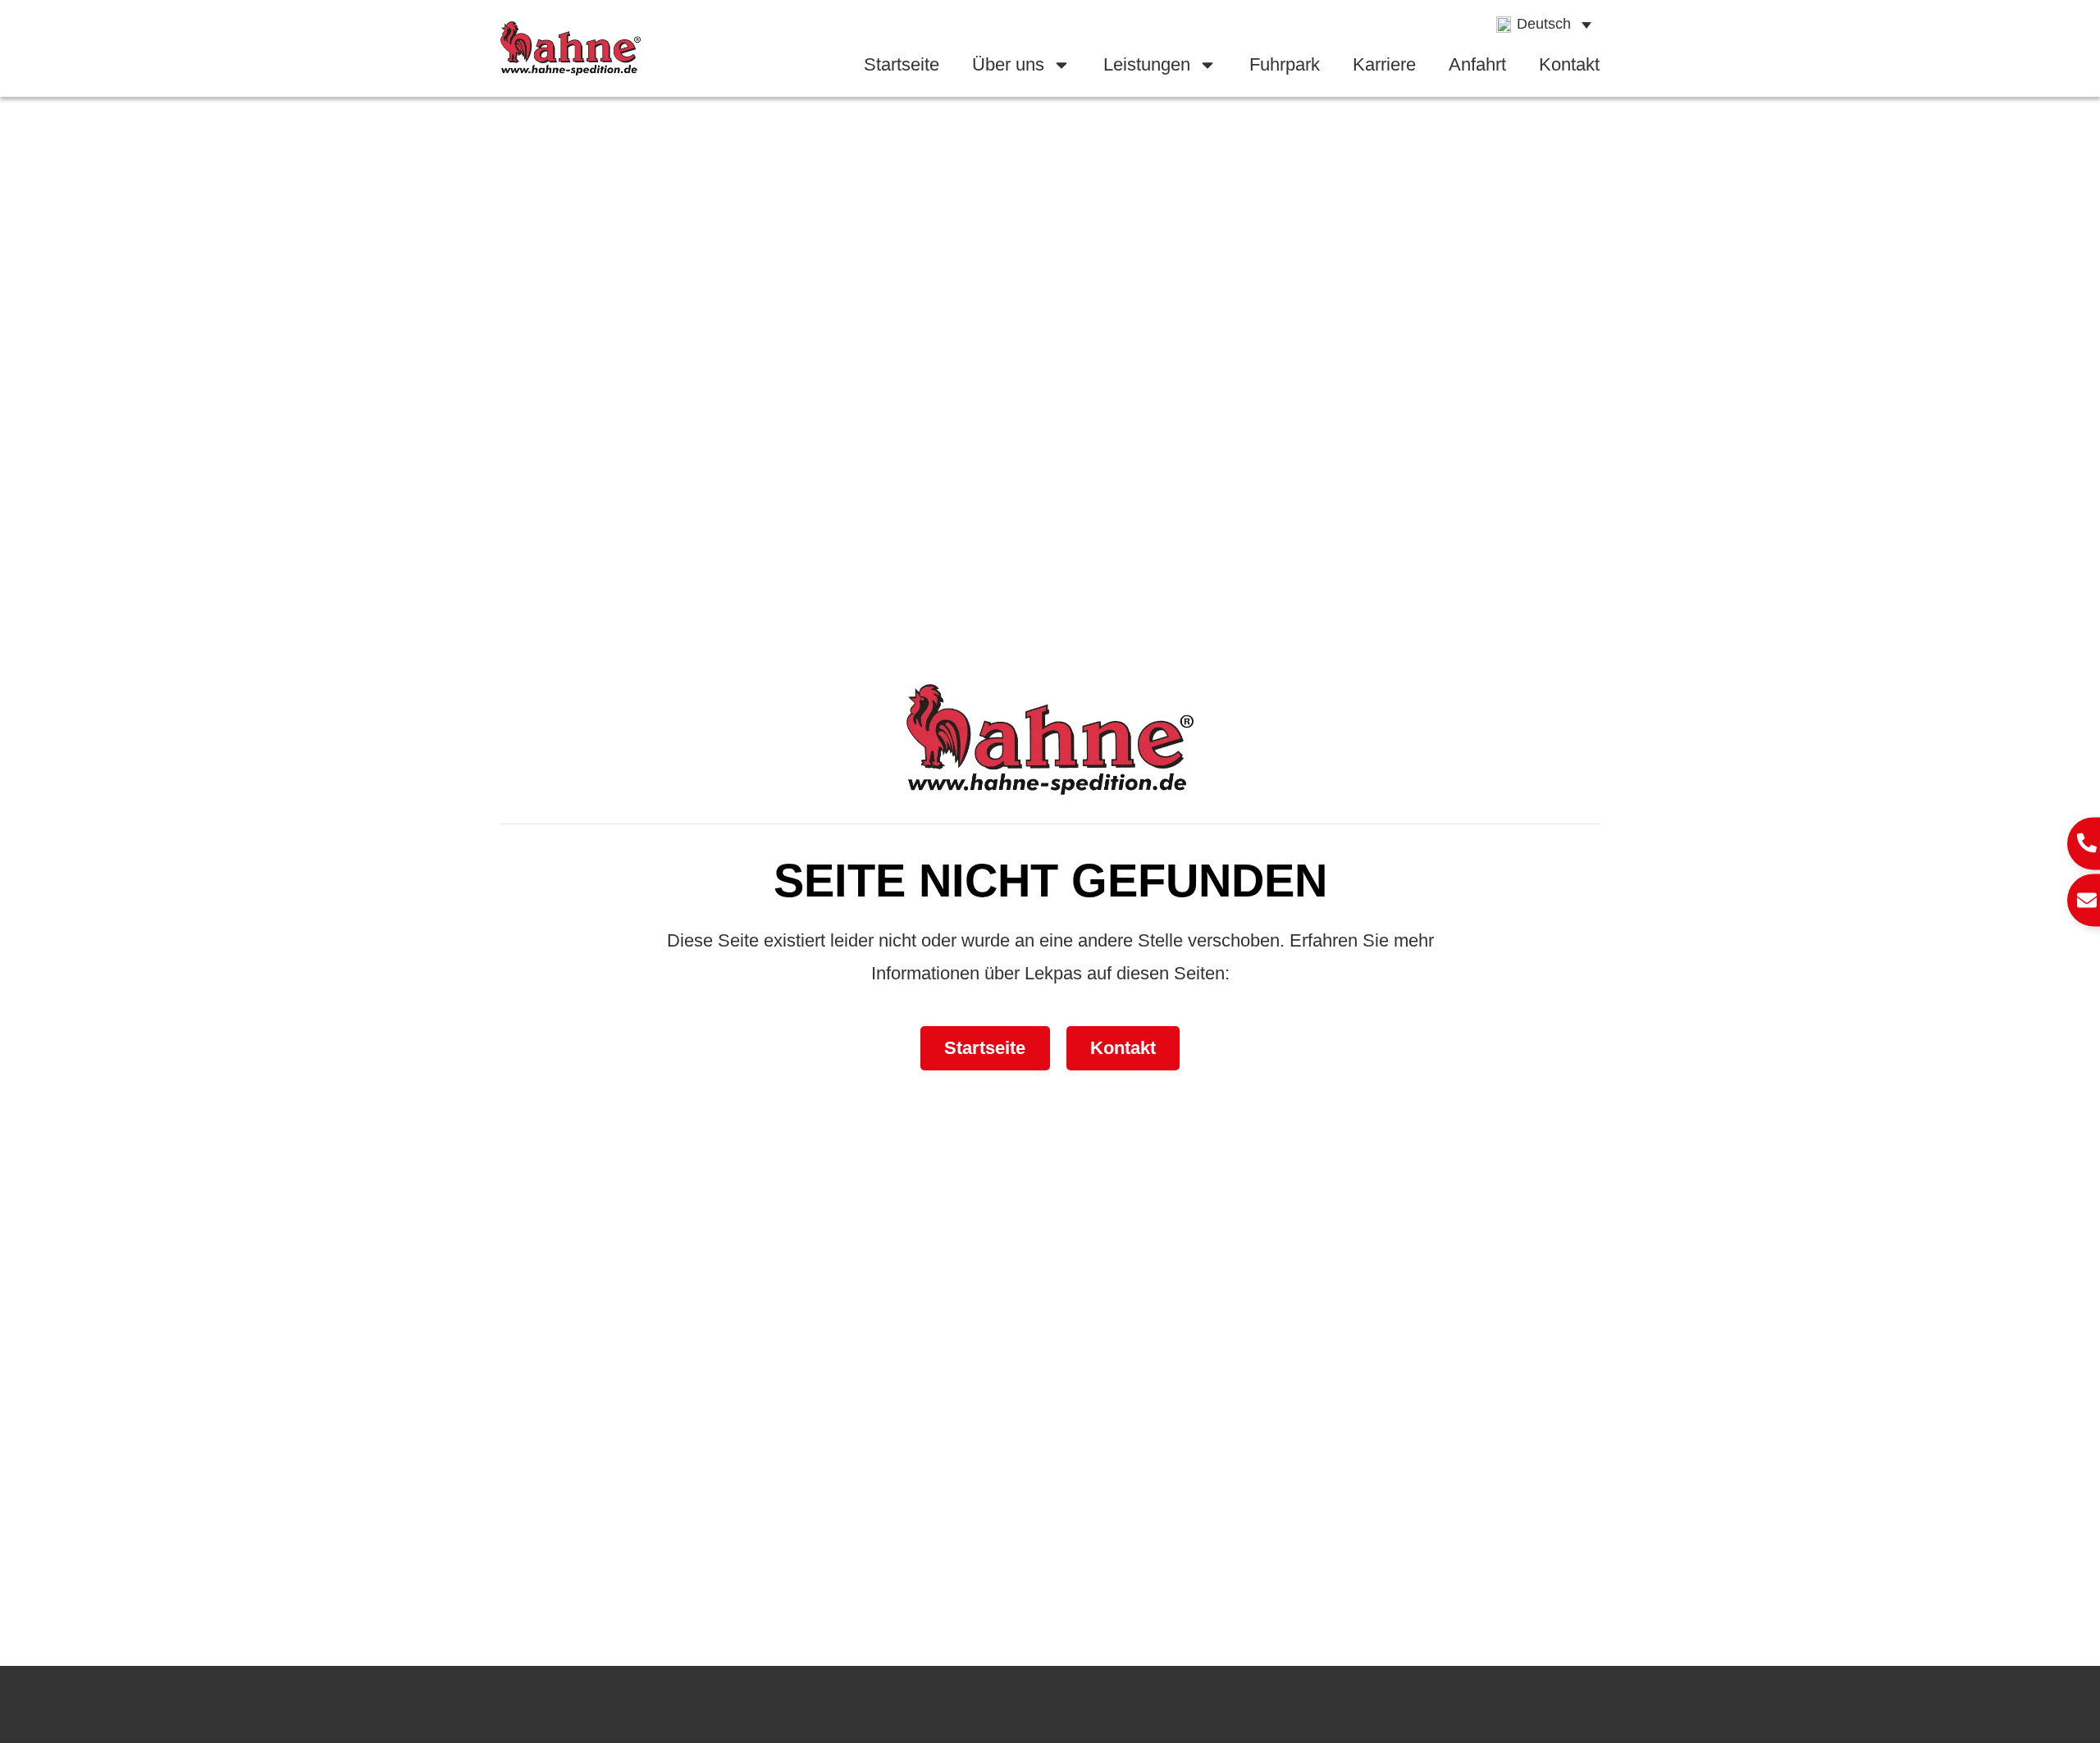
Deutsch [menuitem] (1544, 24)
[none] (1544, 25)
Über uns (1008, 64)
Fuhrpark (1285, 64)
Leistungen (1147, 64)
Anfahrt (1477, 64)
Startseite (902, 64)
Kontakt (1569, 64)
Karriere (1384, 64)
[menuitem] (1544, 25)
